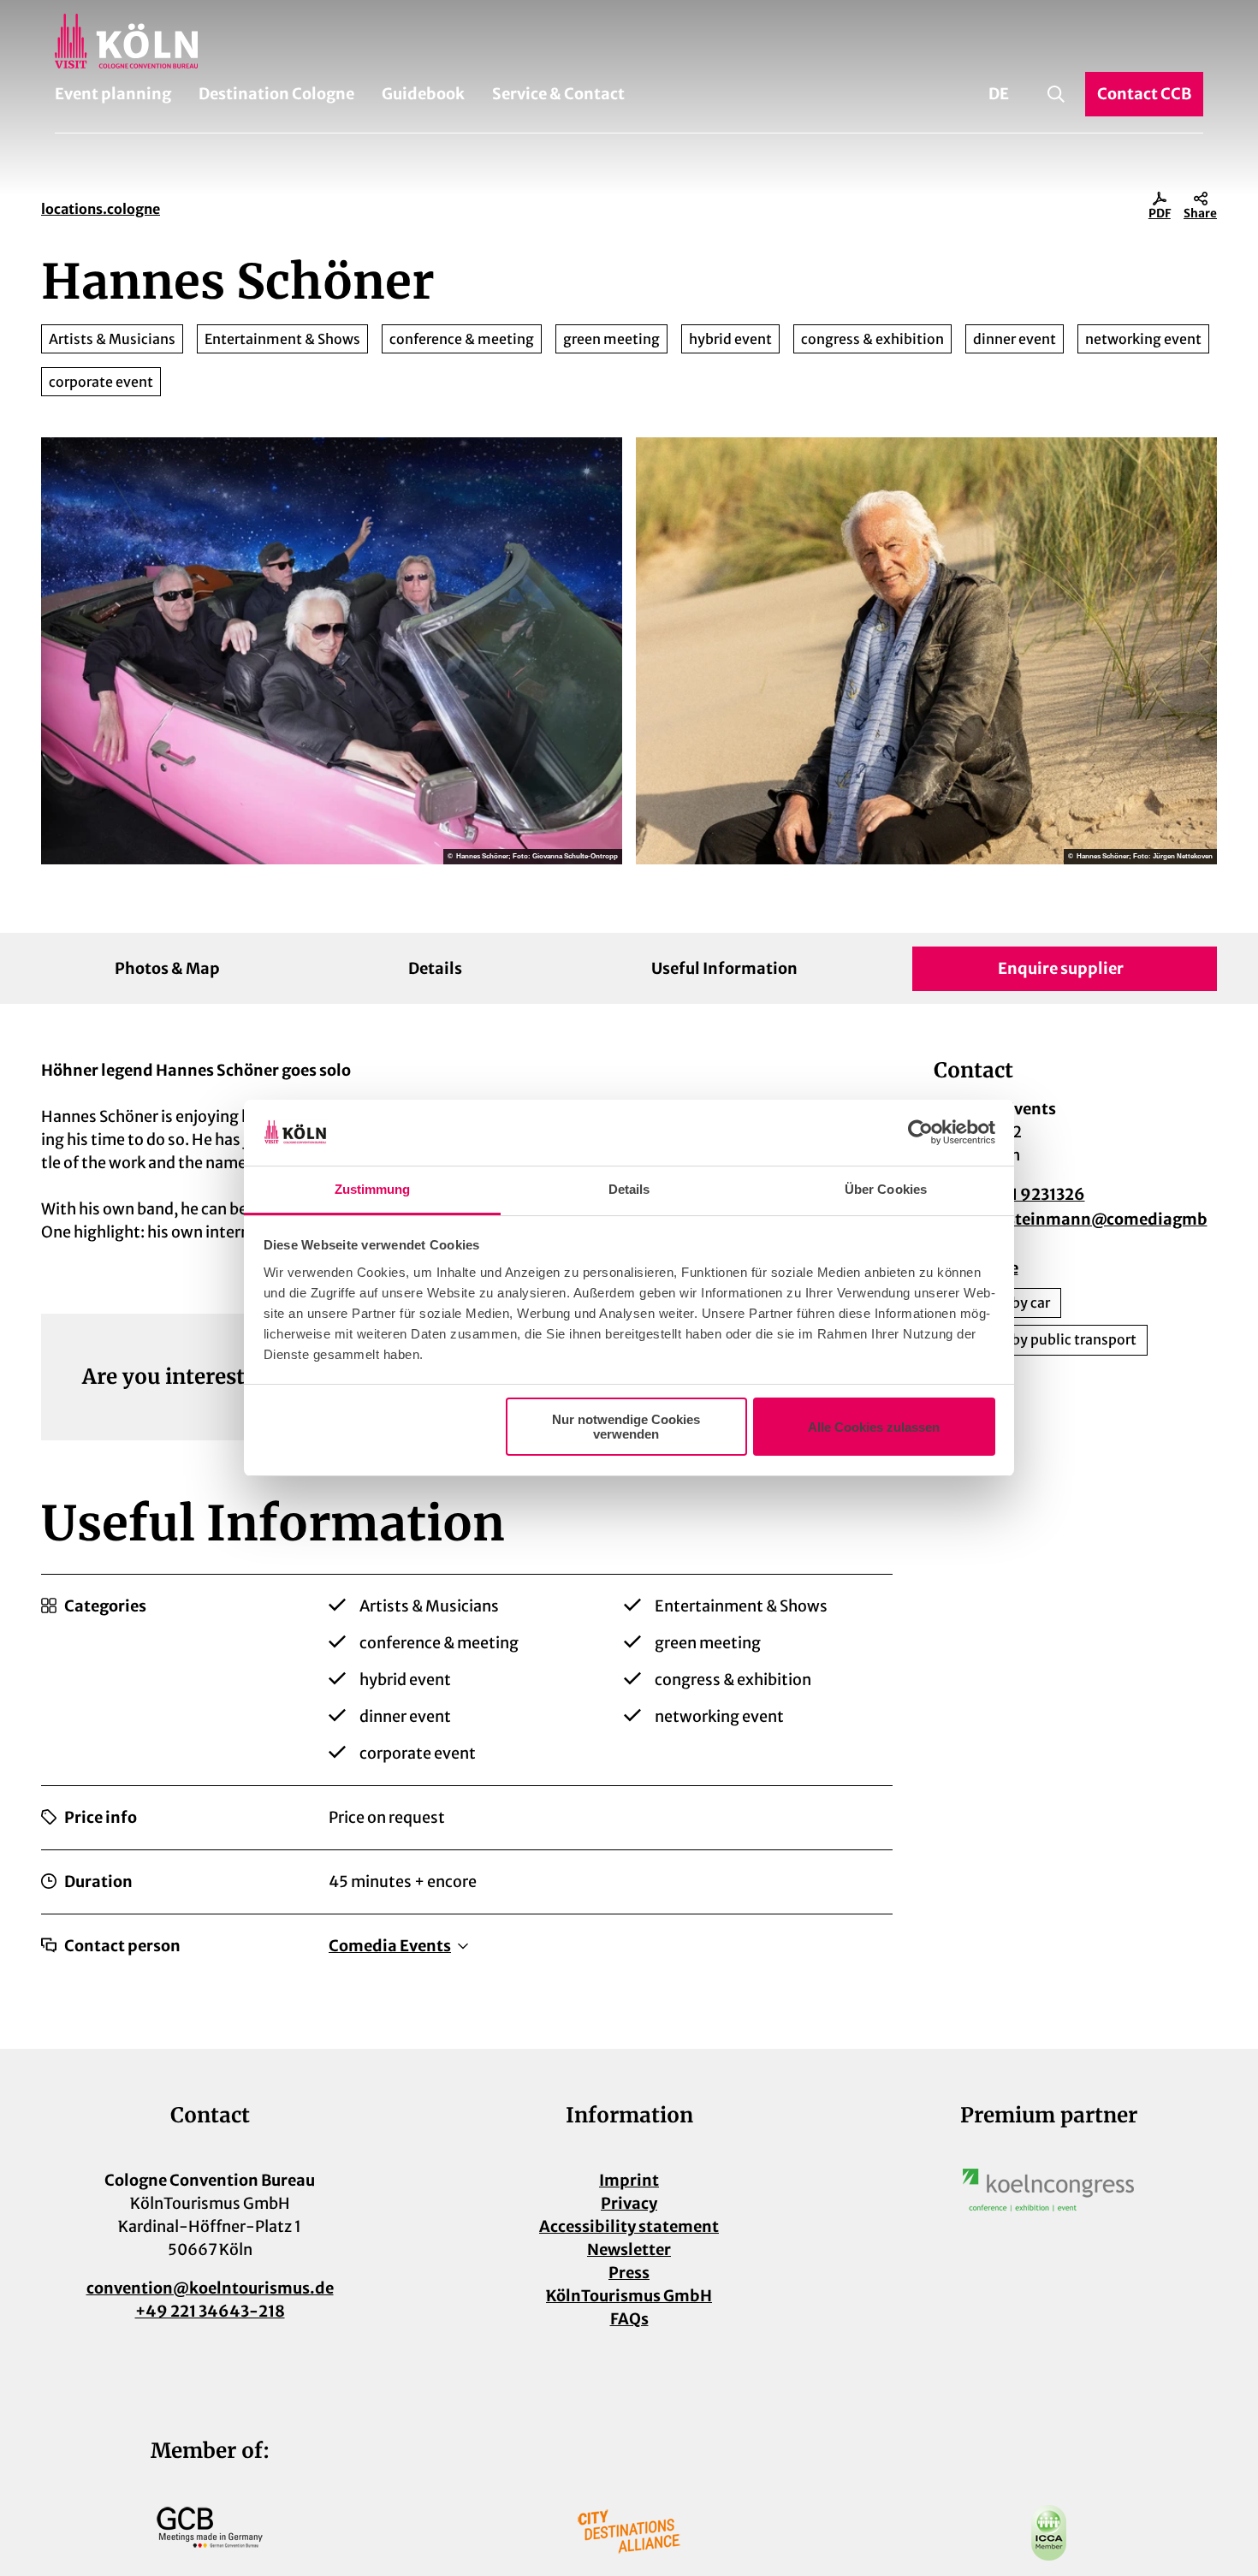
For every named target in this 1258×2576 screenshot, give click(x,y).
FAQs (629, 2319)
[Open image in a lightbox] (1048, 2190)
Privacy (629, 2203)
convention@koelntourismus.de (210, 2288)
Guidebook (423, 94)
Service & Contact (558, 94)
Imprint (629, 2180)
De (999, 94)
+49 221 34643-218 (210, 2311)
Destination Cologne (276, 94)
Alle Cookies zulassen (874, 1427)
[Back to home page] (629, 41)
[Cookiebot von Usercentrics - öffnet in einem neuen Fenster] (920, 1133)
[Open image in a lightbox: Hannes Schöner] (926, 651)
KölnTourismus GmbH (629, 2296)
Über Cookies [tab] (886, 1189)
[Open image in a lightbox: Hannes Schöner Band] (332, 651)
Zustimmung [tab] (373, 1189)
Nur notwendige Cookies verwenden (626, 1427)
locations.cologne (101, 209)
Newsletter (629, 2250)
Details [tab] (629, 1189)
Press (629, 2273)
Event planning (113, 94)
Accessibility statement (629, 2226)
